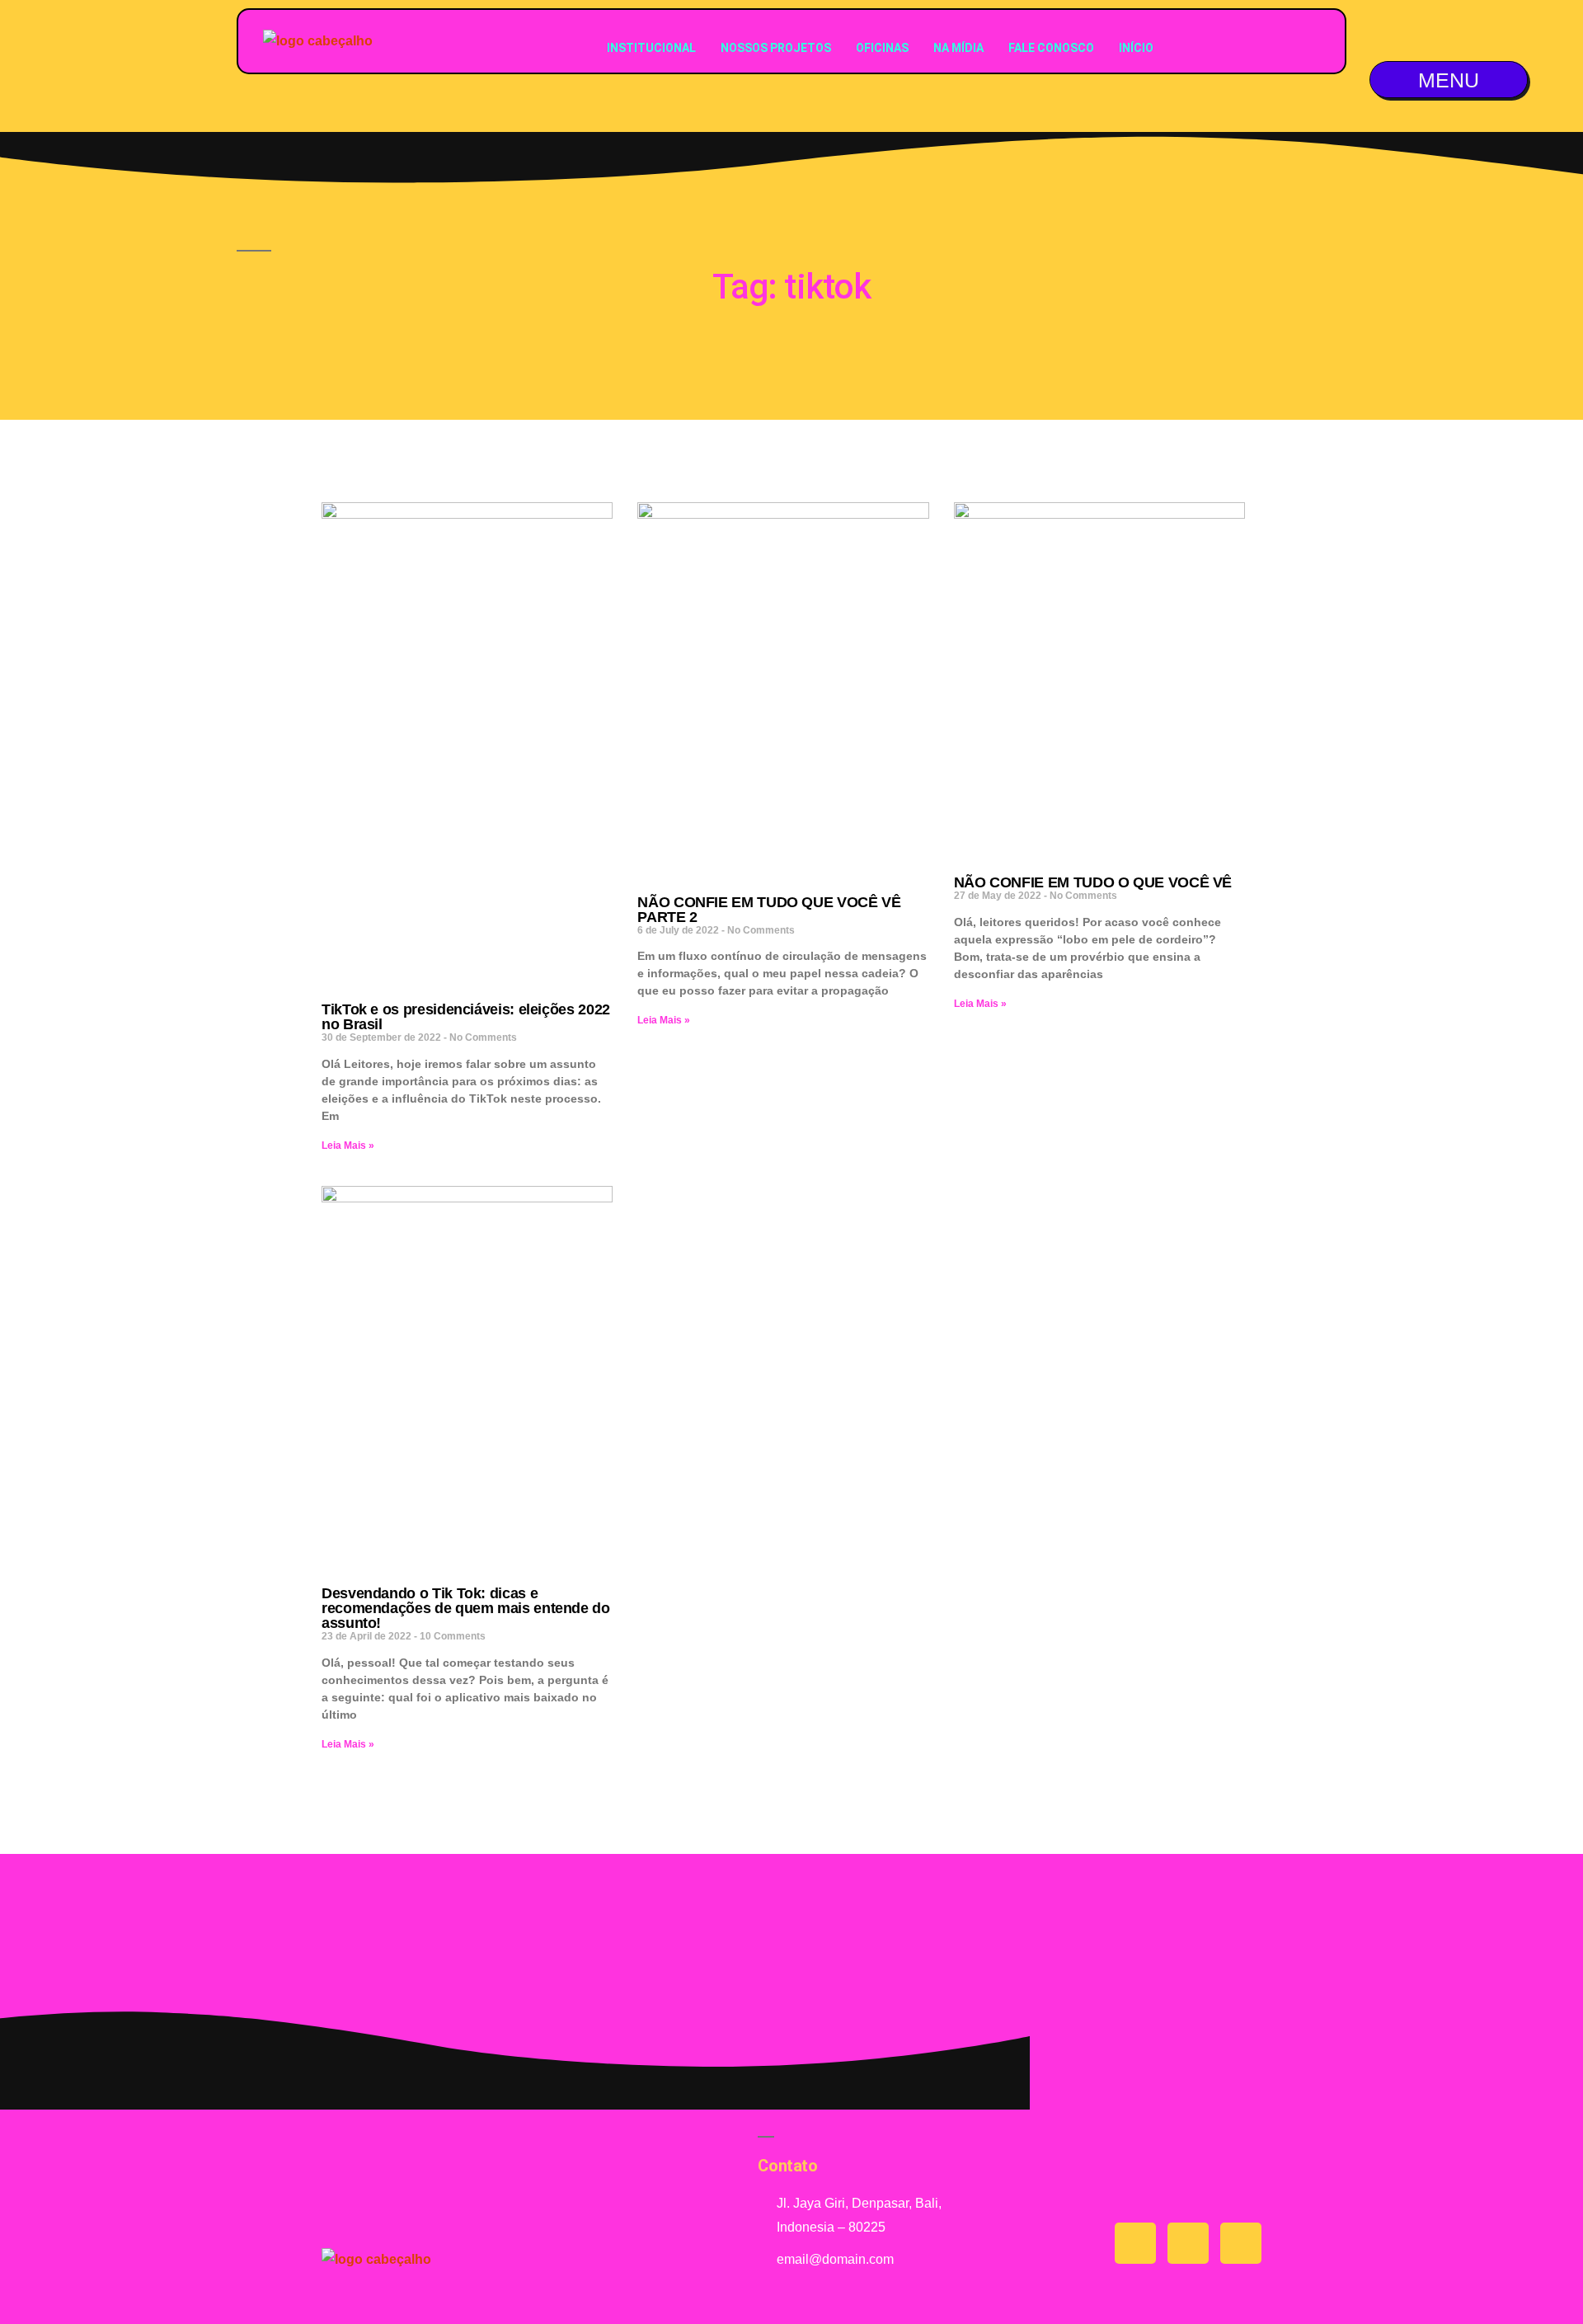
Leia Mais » (348, 1146)
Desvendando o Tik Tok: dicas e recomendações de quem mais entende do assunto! (466, 1608)
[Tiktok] (1188, 2243)
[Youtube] (1135, 2243)
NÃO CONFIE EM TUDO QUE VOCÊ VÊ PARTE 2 (769, 910)
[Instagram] (1241, 2243)
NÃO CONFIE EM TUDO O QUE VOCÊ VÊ (1093, 882)
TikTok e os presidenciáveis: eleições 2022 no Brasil (466, 1017)
